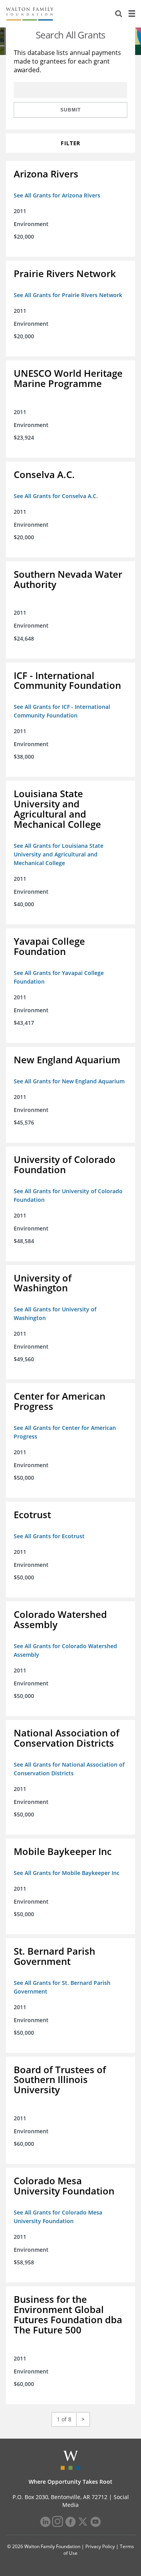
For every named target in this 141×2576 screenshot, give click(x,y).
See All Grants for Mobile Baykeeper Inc (67, 1873)
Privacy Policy (100, 2546)
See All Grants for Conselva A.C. (56, 496)
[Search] (119, 14)
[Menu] (132, 14)
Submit (70, 110)
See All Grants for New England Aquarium (69, 1081)
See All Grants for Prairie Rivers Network (68, 295)
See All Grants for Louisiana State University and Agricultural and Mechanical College (59, 854)
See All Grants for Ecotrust (49, 1536)
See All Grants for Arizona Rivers (57, 195)
